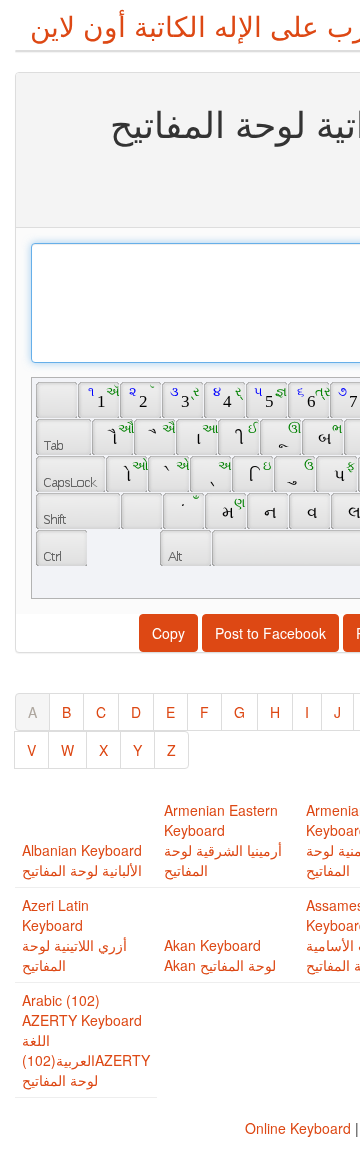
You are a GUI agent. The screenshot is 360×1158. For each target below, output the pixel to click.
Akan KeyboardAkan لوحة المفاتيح (220, 955)
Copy (168, 633)
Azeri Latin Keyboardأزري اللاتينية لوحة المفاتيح (74, 935)
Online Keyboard (298, 1128)
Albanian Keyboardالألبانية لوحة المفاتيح (82, 860)
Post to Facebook (270, 633)
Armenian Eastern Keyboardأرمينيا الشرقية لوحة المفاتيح (223, 840)
